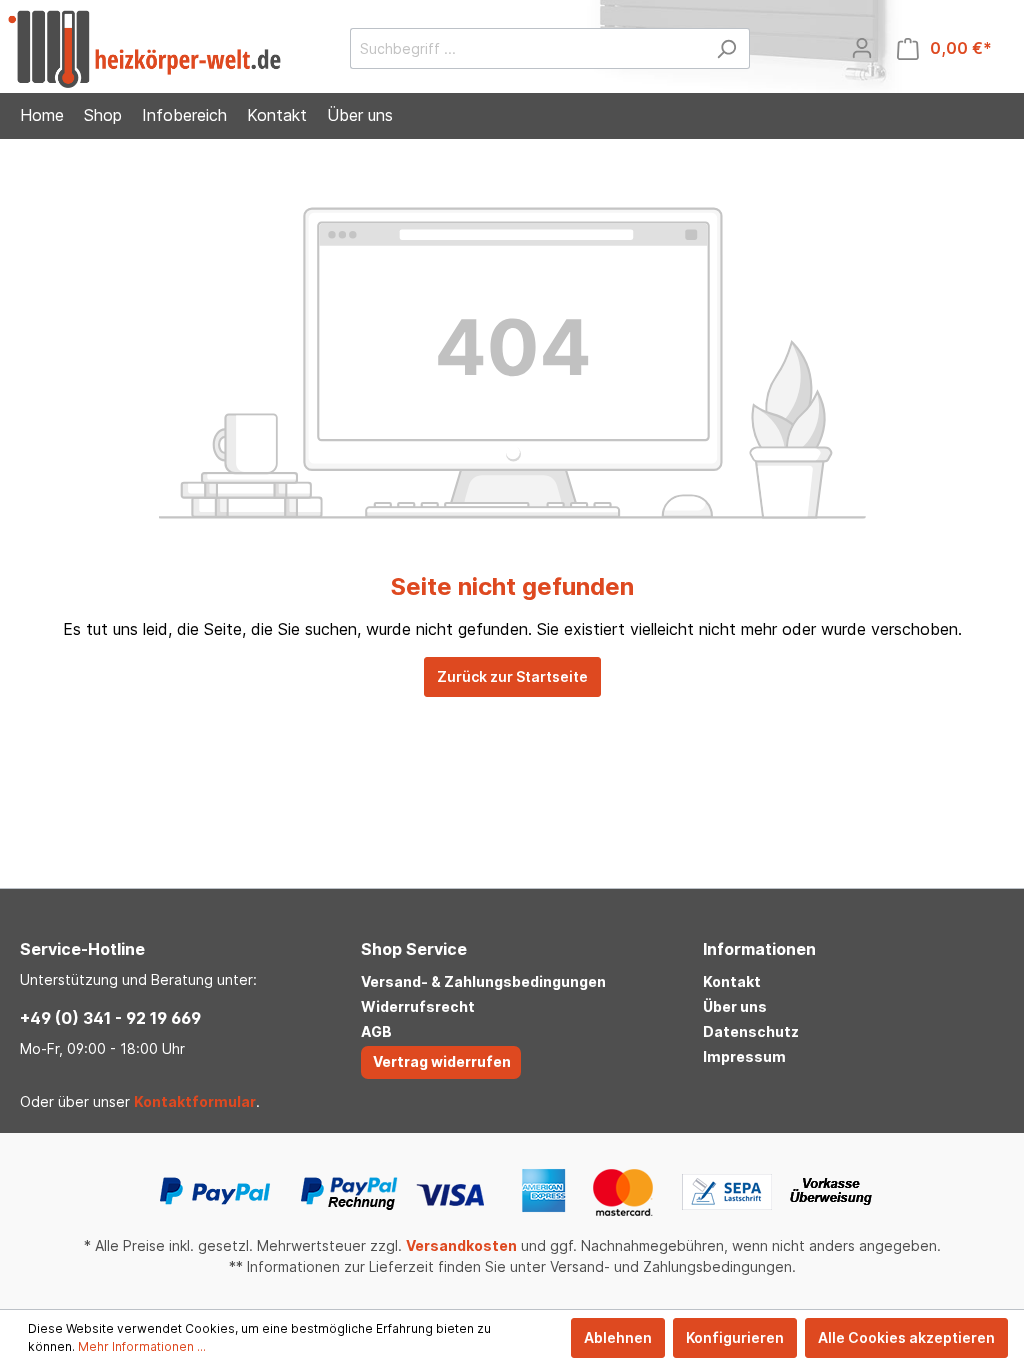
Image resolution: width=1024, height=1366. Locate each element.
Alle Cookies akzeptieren (906, 1337)
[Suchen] (726, 48)
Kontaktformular (195, 1101)
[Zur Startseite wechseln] (144, 49)
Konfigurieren (735, 1337)
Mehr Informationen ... (142, 1346)
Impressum (744, 1056)
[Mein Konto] (862, 48)
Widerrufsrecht (418, 1006)
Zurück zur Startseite (512, 676)
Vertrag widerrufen (442, 1061)
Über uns (735, 1006)
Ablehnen (618, 1337)
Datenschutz (751, 1031)
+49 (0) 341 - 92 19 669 (110, 1018)
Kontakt (732, 981)
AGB (376, 1031)
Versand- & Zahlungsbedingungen (483, 981)
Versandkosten (461, 1245)
